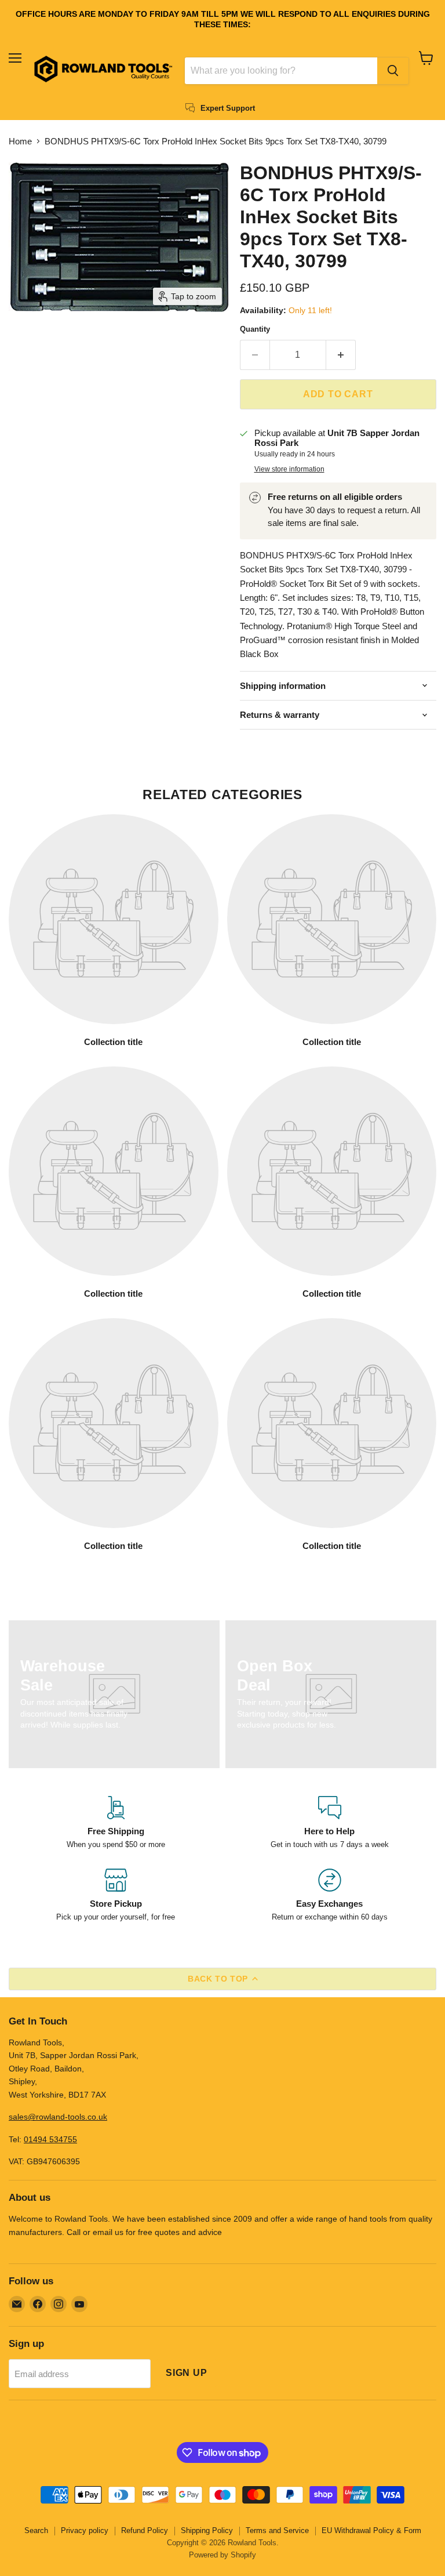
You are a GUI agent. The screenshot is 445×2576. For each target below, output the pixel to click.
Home (20, 141)
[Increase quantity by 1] (341, 355)
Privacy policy (85, 2530)
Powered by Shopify (222, 2555)
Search (36, 2530)
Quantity (255, 329)
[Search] (393, 71)
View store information (289, 469)
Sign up (187, 2373)
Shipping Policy (207, 2530)
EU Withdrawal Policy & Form (371, 2530)
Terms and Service (277, 2530)
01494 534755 (50, 2139)
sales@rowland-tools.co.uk (58, 2117)
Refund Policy (145, 2530)
